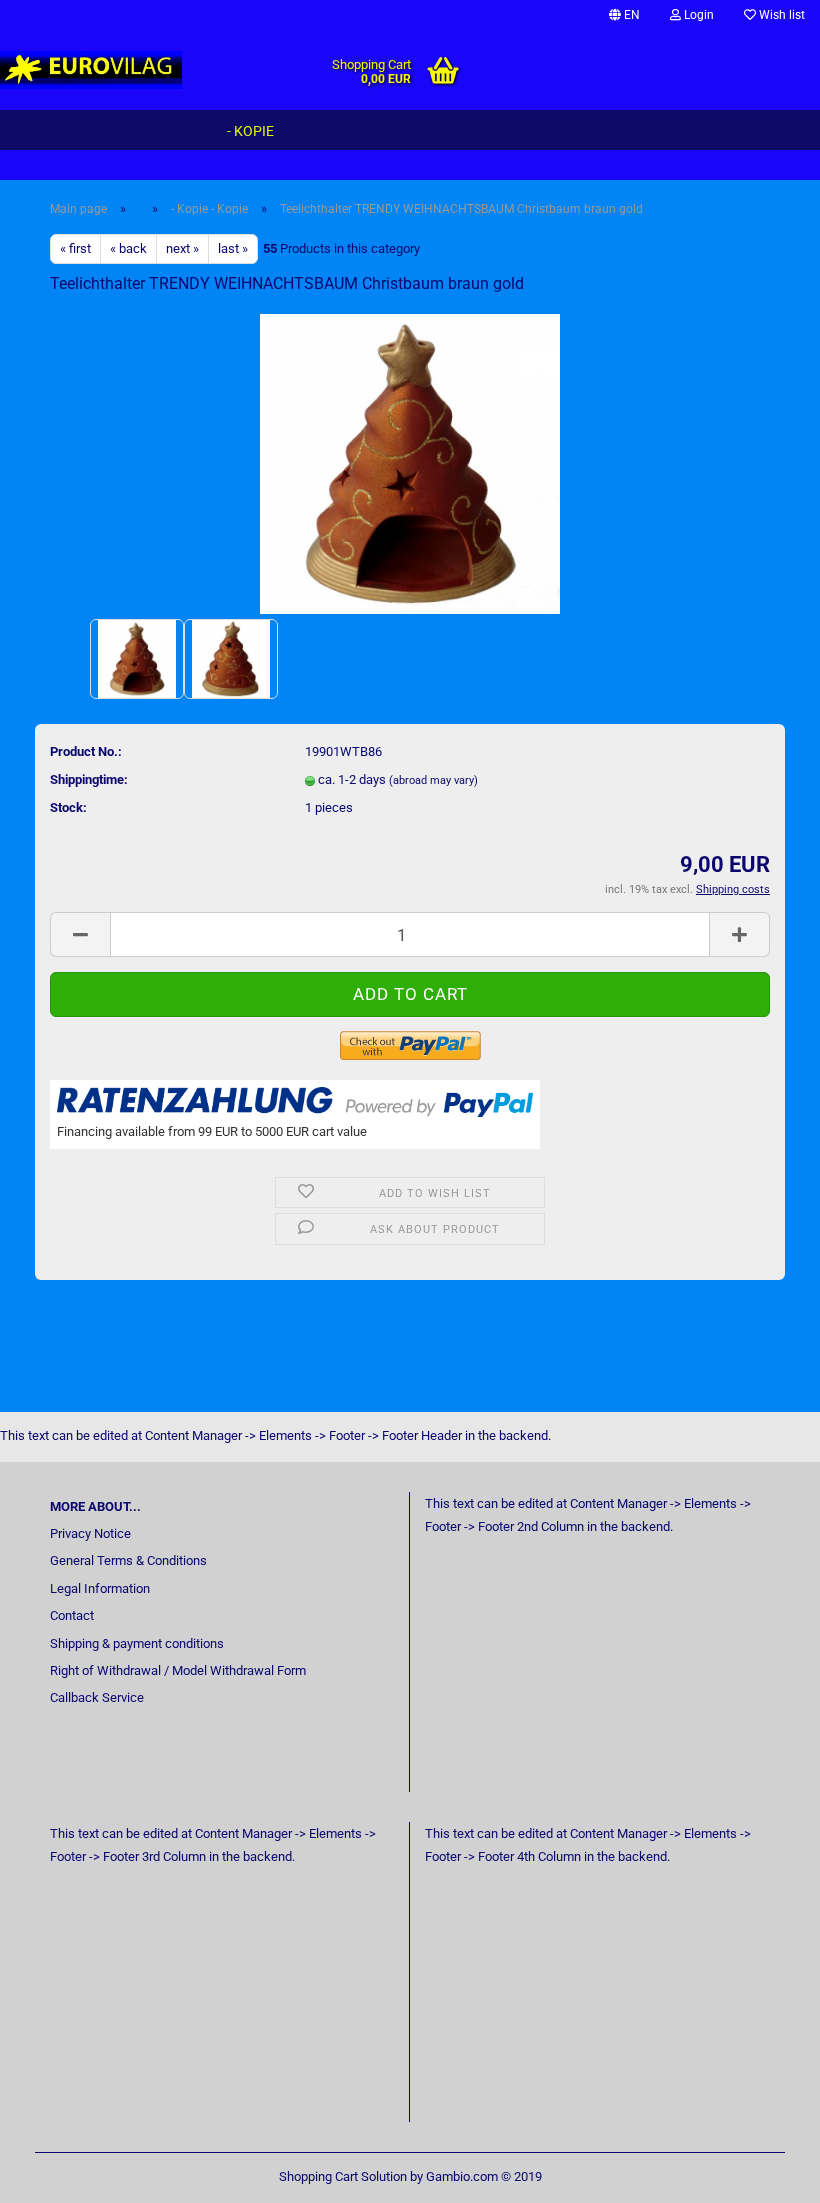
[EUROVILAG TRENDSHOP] (91, 70)
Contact (72, 1615)
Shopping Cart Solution (343, 2176)
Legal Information (100, 1588)
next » (182, 248)
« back (128, 248)
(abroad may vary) (433, 780)
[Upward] (765, 2173)
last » (233, 248)
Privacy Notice (90, 1533)
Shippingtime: (89, 779)
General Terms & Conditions (128, 1560)
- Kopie (250, 131)
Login (697, 15)
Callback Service (97, 1697)
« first (75, 248)
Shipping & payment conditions (137, 1643)
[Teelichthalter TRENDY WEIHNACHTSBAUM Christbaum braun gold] (410, 462)
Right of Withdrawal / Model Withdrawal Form (178, 1670)
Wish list (780, 15)
